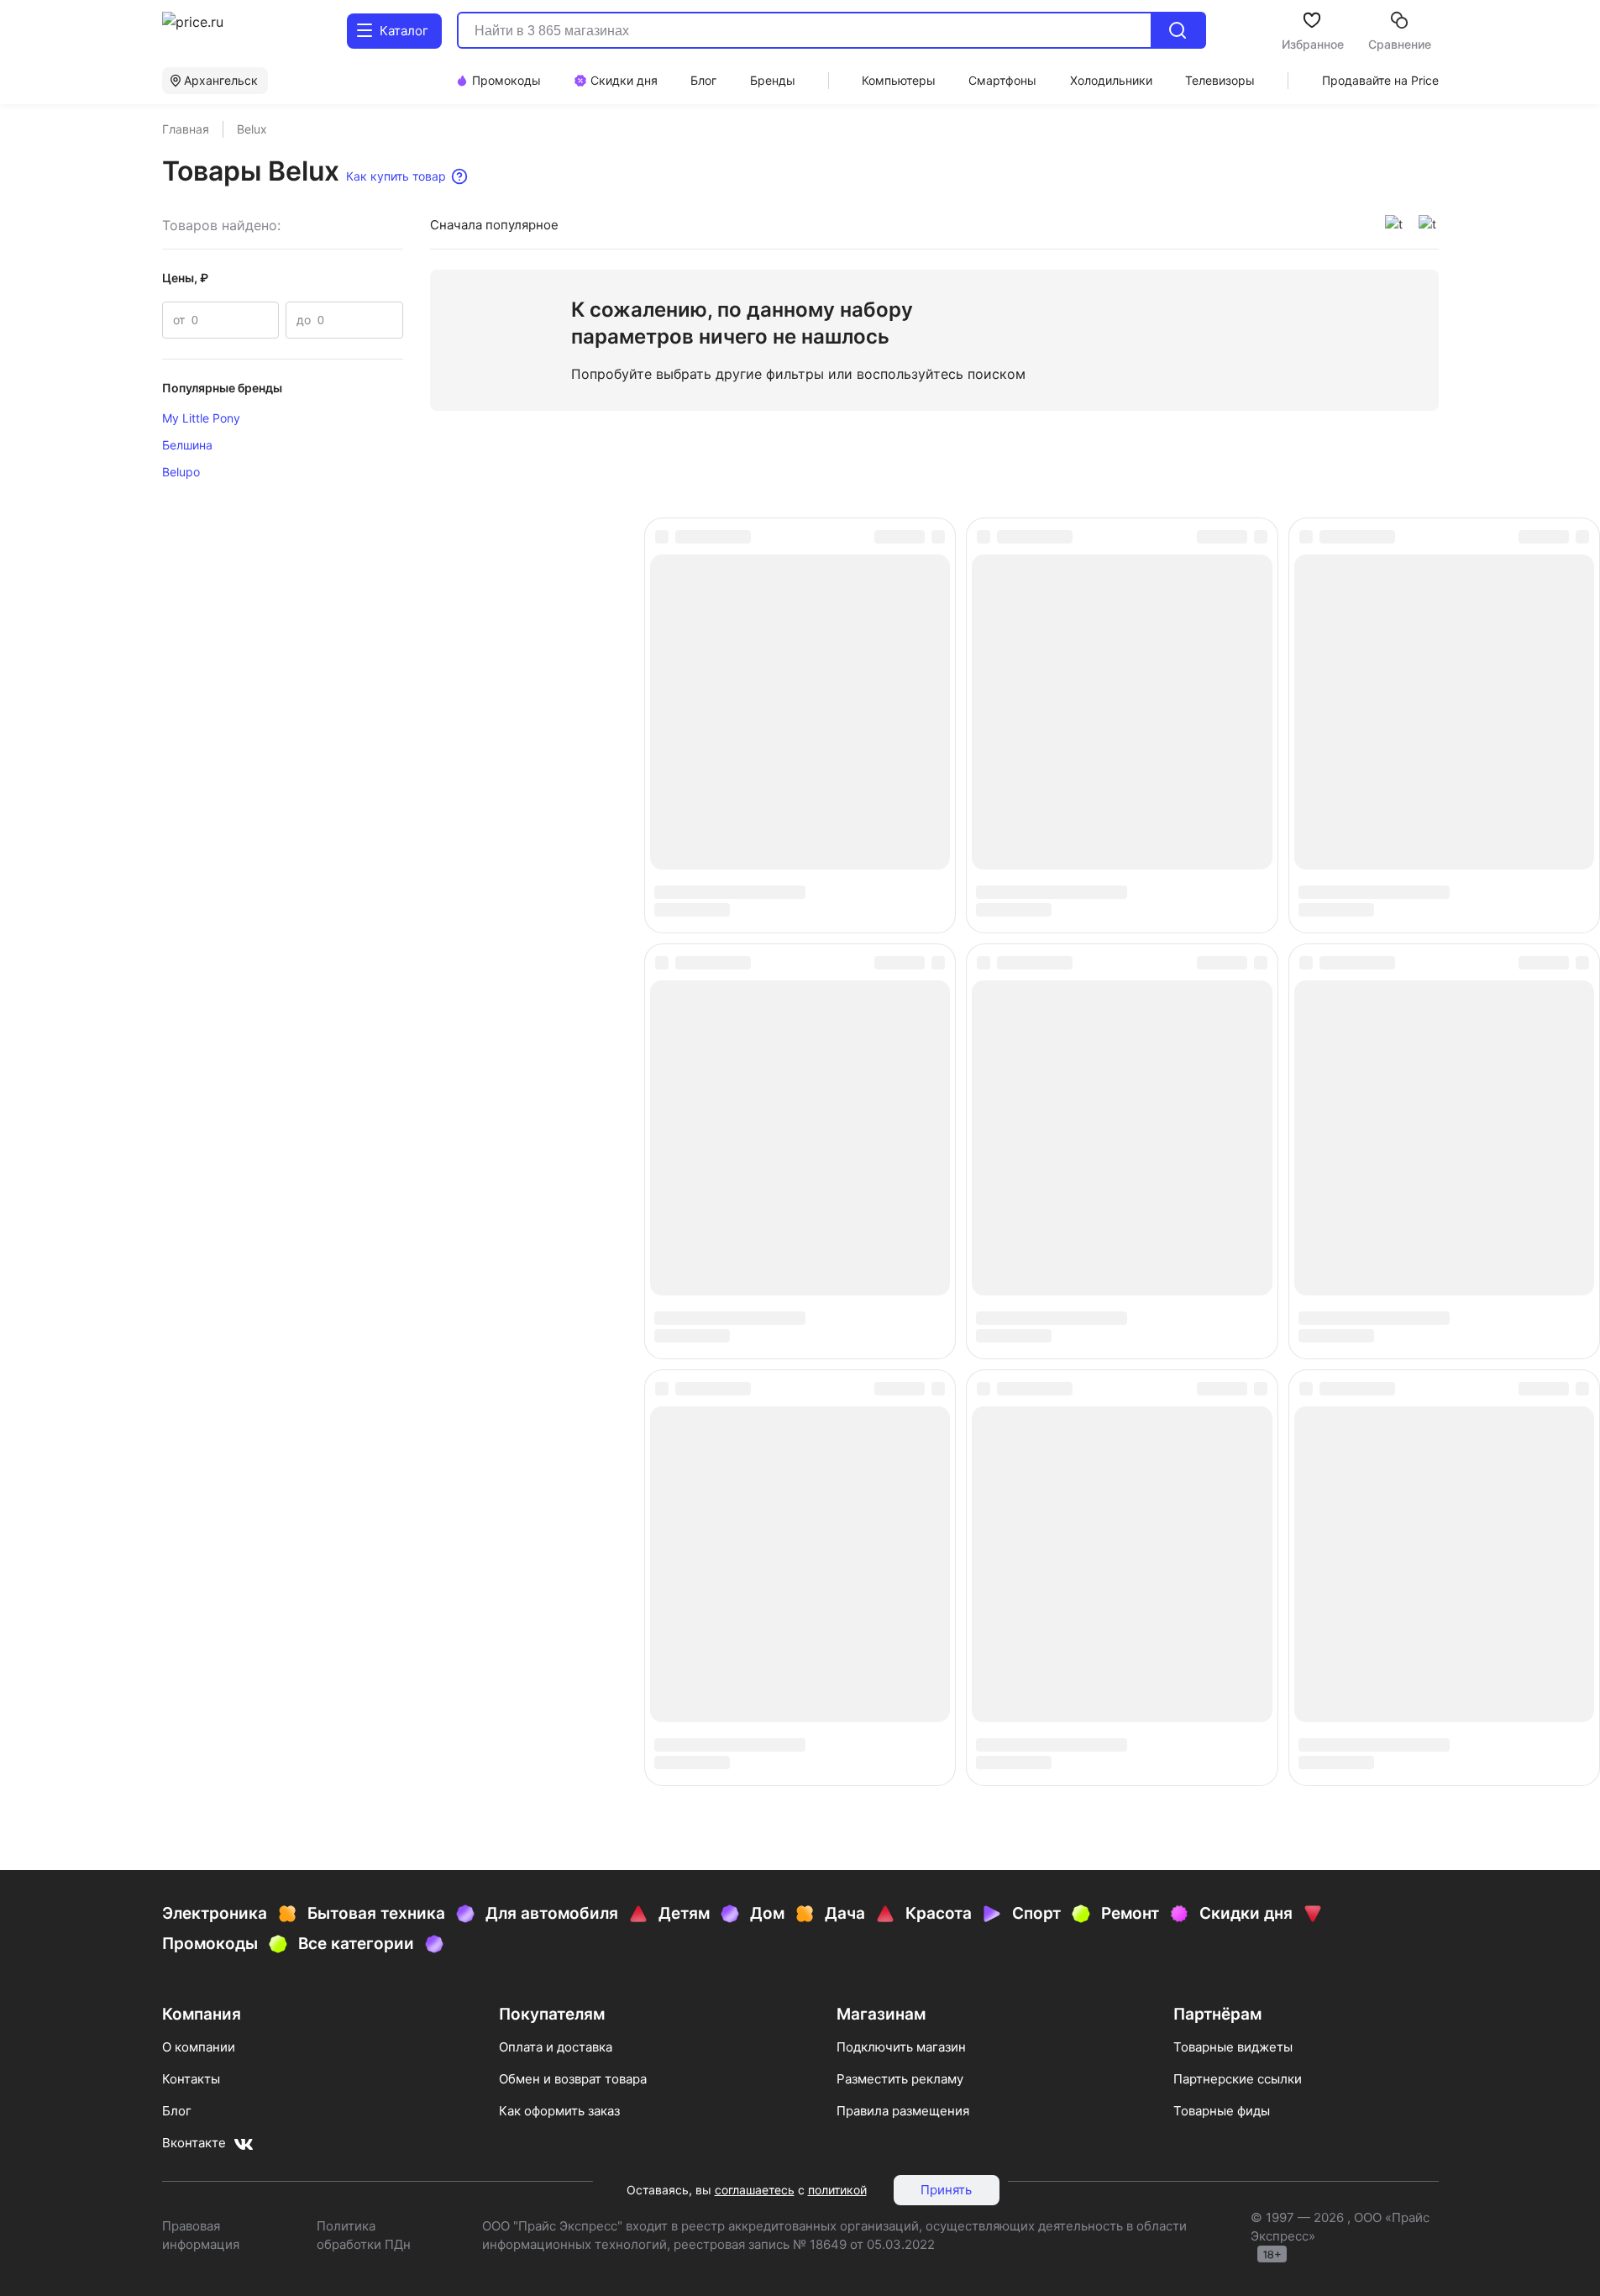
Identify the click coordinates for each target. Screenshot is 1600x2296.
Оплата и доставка (556, 2047)
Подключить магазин (901, 2047)
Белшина (187, 445)
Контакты (191, 2079)
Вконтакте (194, 2143)
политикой (837, 2190)
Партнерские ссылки (1238, 2079)
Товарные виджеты (1233, 2047)
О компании (199, 2047)
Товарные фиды (1222, 2111)
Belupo (181, 472)
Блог (177, 2111)
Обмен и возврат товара (573, 2079)
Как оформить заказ (559, 2111)
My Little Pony (201, 418)
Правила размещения (903, 2111)
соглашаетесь (755, 2190)
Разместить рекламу (900, 2079)
